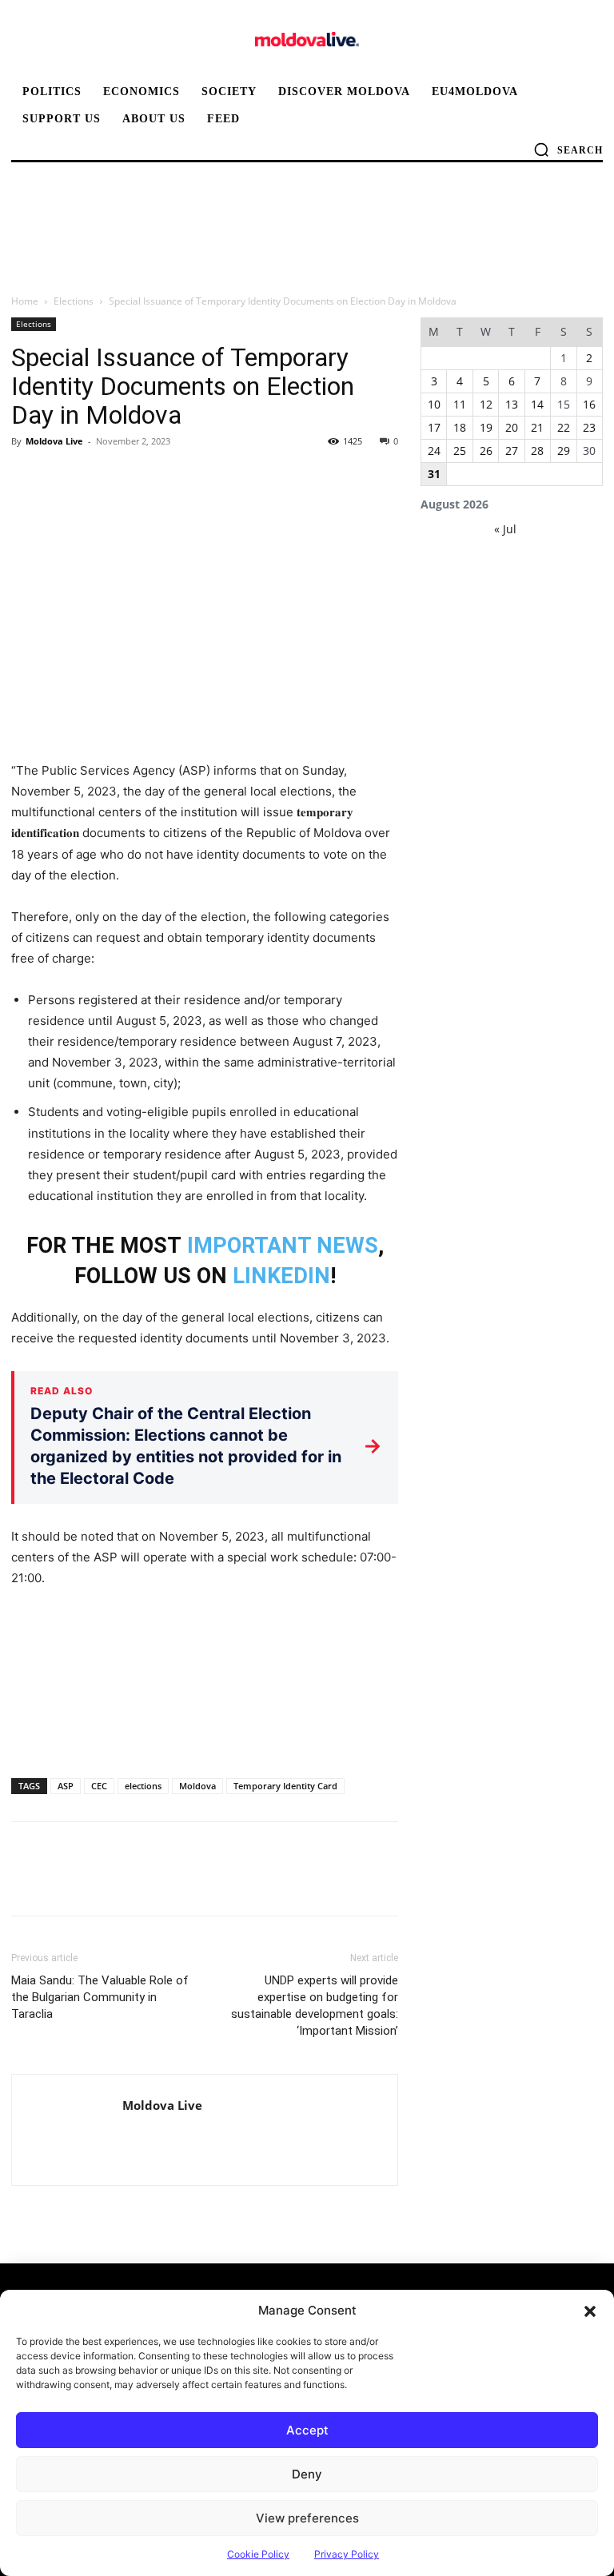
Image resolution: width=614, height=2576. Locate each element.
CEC (99, 1786)
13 (512, 404)
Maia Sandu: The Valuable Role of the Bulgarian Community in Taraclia (100, 1997)
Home (25, 301)
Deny (307, 2474)
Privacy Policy (347, 2554)
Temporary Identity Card (285, 1786)
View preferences (307, 2518)
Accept (307, 2430)
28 (537, 451)
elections (143, 1786)
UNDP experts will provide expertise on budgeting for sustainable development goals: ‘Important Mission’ (315, 2006)
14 (537, 404)
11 (460, 404)
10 (434, 404)
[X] (64, 477)
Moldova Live (54, 441)
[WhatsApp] (138, 477)
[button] (590, 2311)
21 (537, 427)
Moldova (197, 1786)
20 (512, 427)
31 (434, 474)
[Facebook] (27, 477)
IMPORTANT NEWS (283, 1246)
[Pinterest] (101, 477)
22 (564, 427)
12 (486, 404)
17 (434, 427)
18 (460, 427)
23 (589, 427)
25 (460, 451)
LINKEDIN (281, 1276)
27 (512, 451)
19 (486, 427)
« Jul (505, 529)
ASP (66, 1786)
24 (434, 451)
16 (589, 404)
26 (486, 451)
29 (564, 451)
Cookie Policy (258, 2554)
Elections (74, 301)
